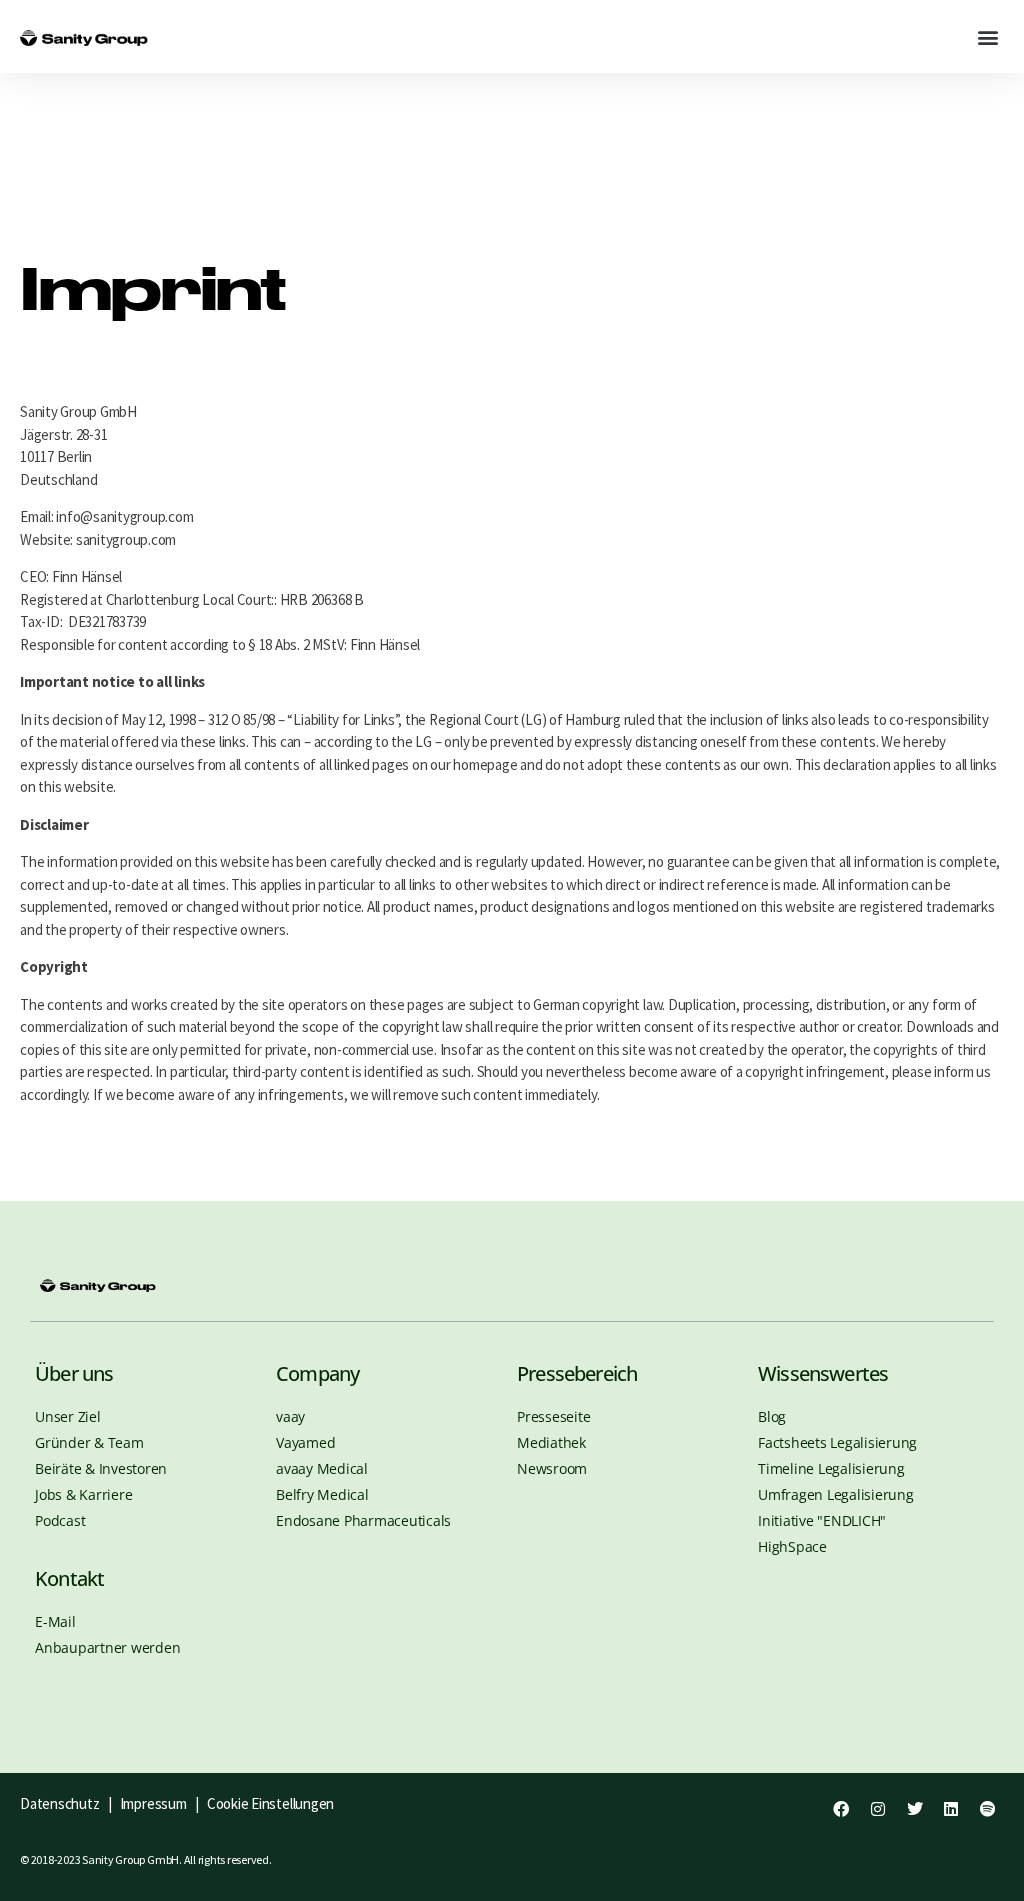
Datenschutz (59, 1803)
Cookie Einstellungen (270, 1803)
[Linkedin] (951, 1809)
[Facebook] (841, 1809)
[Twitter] (914, 1809)
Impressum (156, 1803)
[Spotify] (988, 1809)
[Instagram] (878, 1809)
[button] (987, 36)
